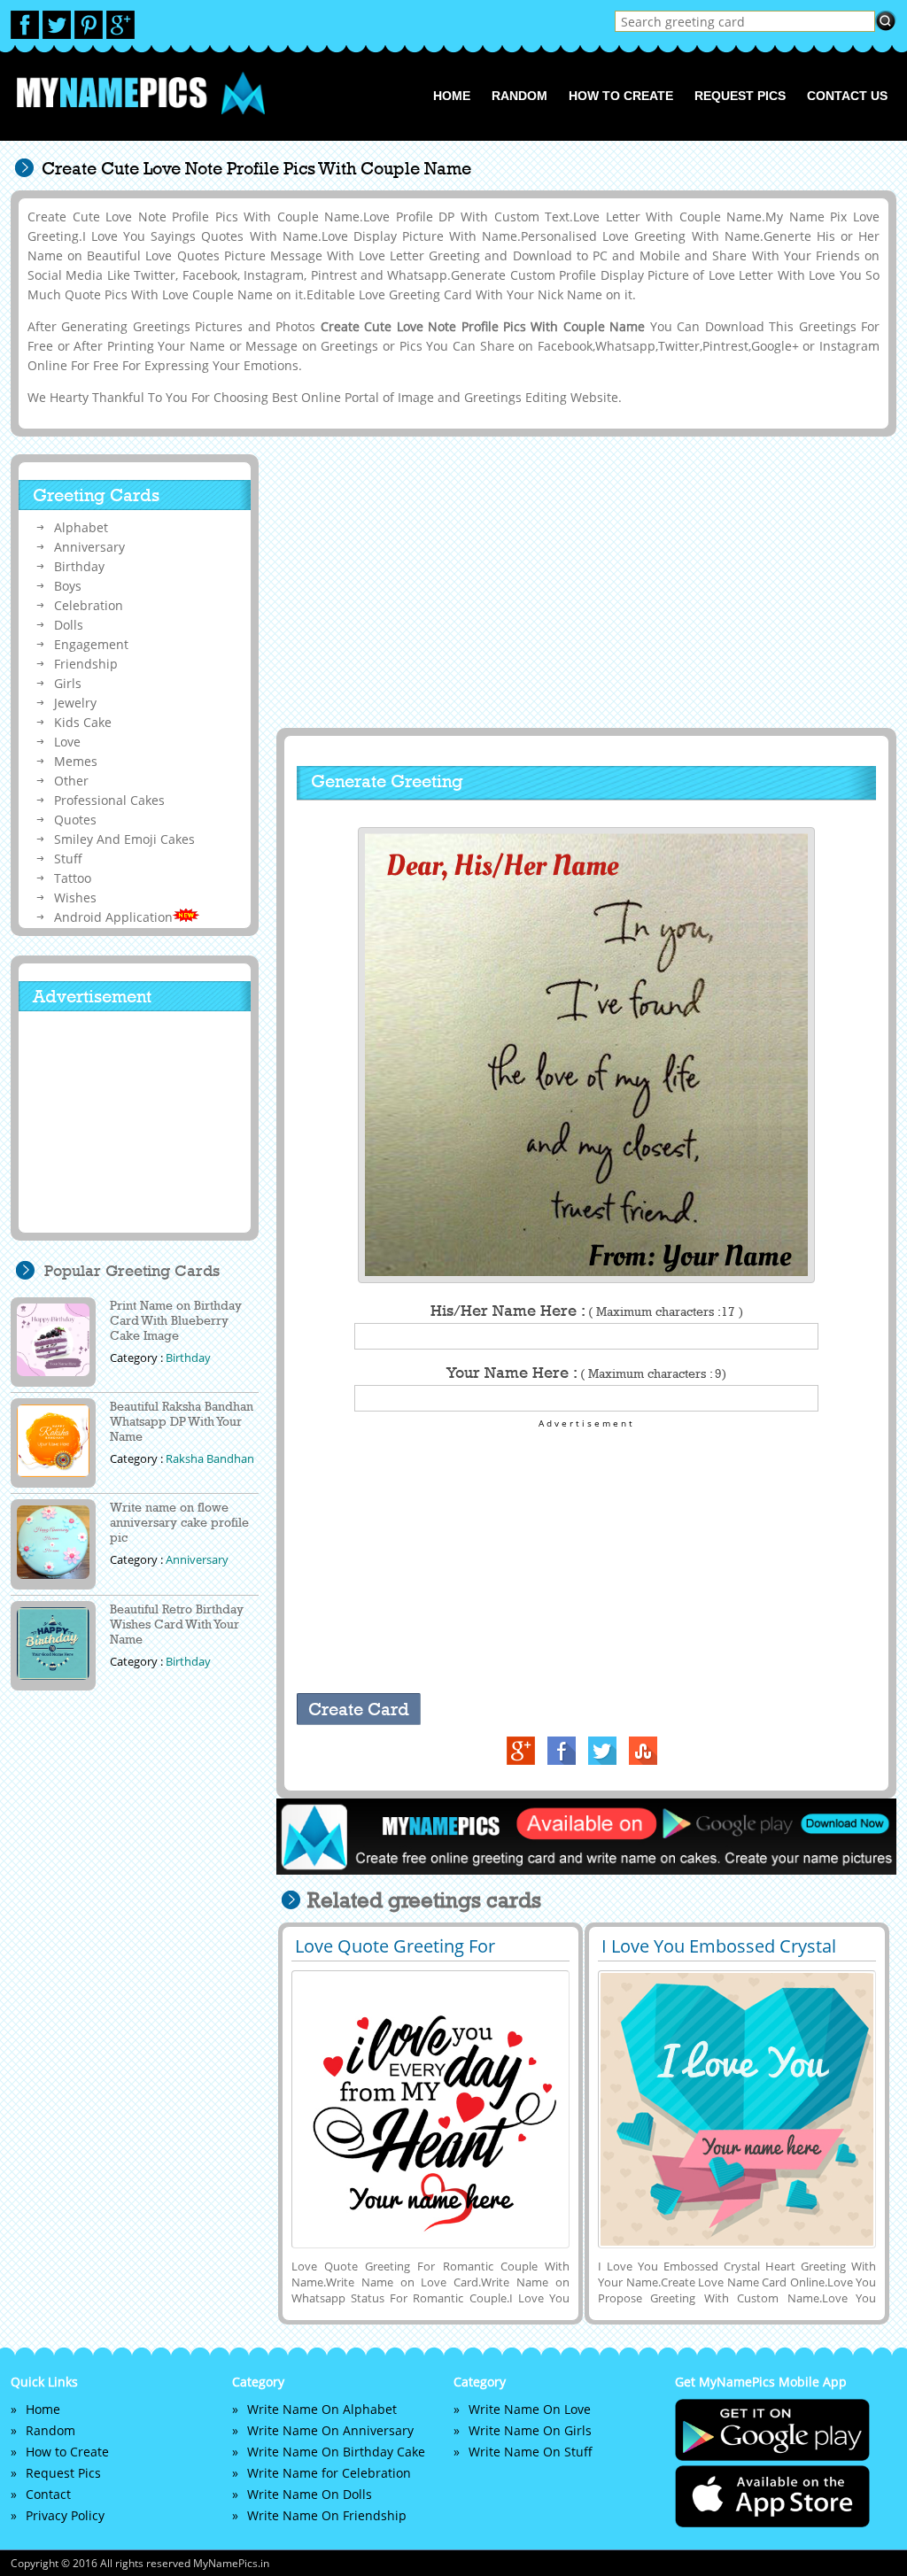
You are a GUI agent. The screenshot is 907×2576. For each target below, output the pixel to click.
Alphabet (81, 527)
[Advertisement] (584, 582)
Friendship (86, 664)
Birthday (79, 566)
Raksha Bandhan (210, 1458)
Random (519, 96)
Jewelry (75, 703)
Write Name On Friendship (327, 2515)
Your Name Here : (586, 1373)
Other (71, 781)
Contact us (847, 96)
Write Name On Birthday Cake (336, 2452)
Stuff (68, 859)
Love (67, 742)
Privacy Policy (65, 2515)
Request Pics (740, 96)
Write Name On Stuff (531, 2452)
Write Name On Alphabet (322, 2409)
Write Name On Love (530, 2409)
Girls (68, 683)
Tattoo (73, 878)
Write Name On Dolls (310, 2494)
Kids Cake (83, 722)
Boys (68, 586)
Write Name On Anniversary (330, 2430)
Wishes (75, 897)
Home (452, 96)
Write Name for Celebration (329, 2473)
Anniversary (89, 547)
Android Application (113, 917)
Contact (48, 2494)
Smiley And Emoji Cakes (124, 839)
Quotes (75, 820)
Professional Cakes (109, 800)
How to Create (621, 96)
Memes (76, 761)
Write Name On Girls (530, 2430)
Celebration (89, 605)
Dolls (69, 625)
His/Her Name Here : (587, 1311)
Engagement (91, 644)
